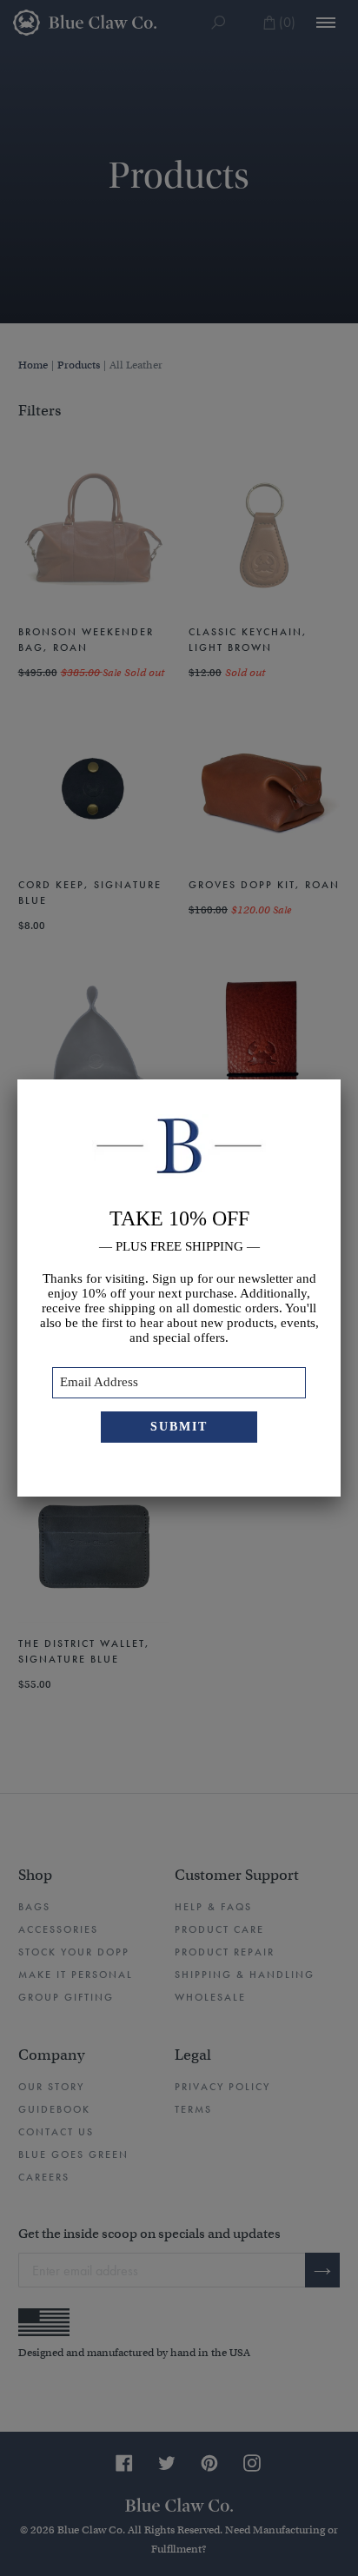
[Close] (341, 1079)
